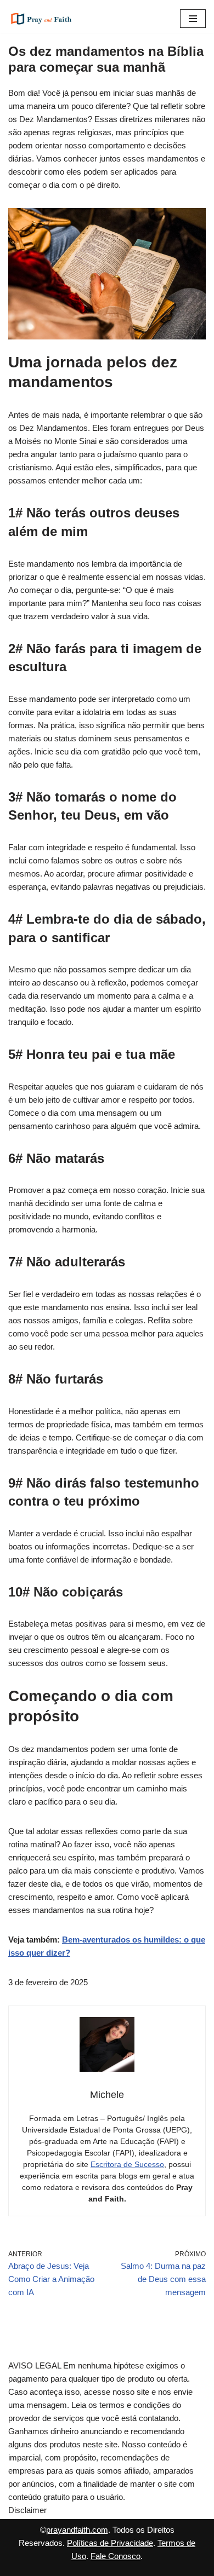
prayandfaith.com (77, 2530)
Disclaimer (27, 2510)
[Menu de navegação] (193, 19)
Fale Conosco (116, 2556)
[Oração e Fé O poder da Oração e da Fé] (41, 19)
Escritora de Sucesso (127, 2164)
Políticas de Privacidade (110, 2543)
